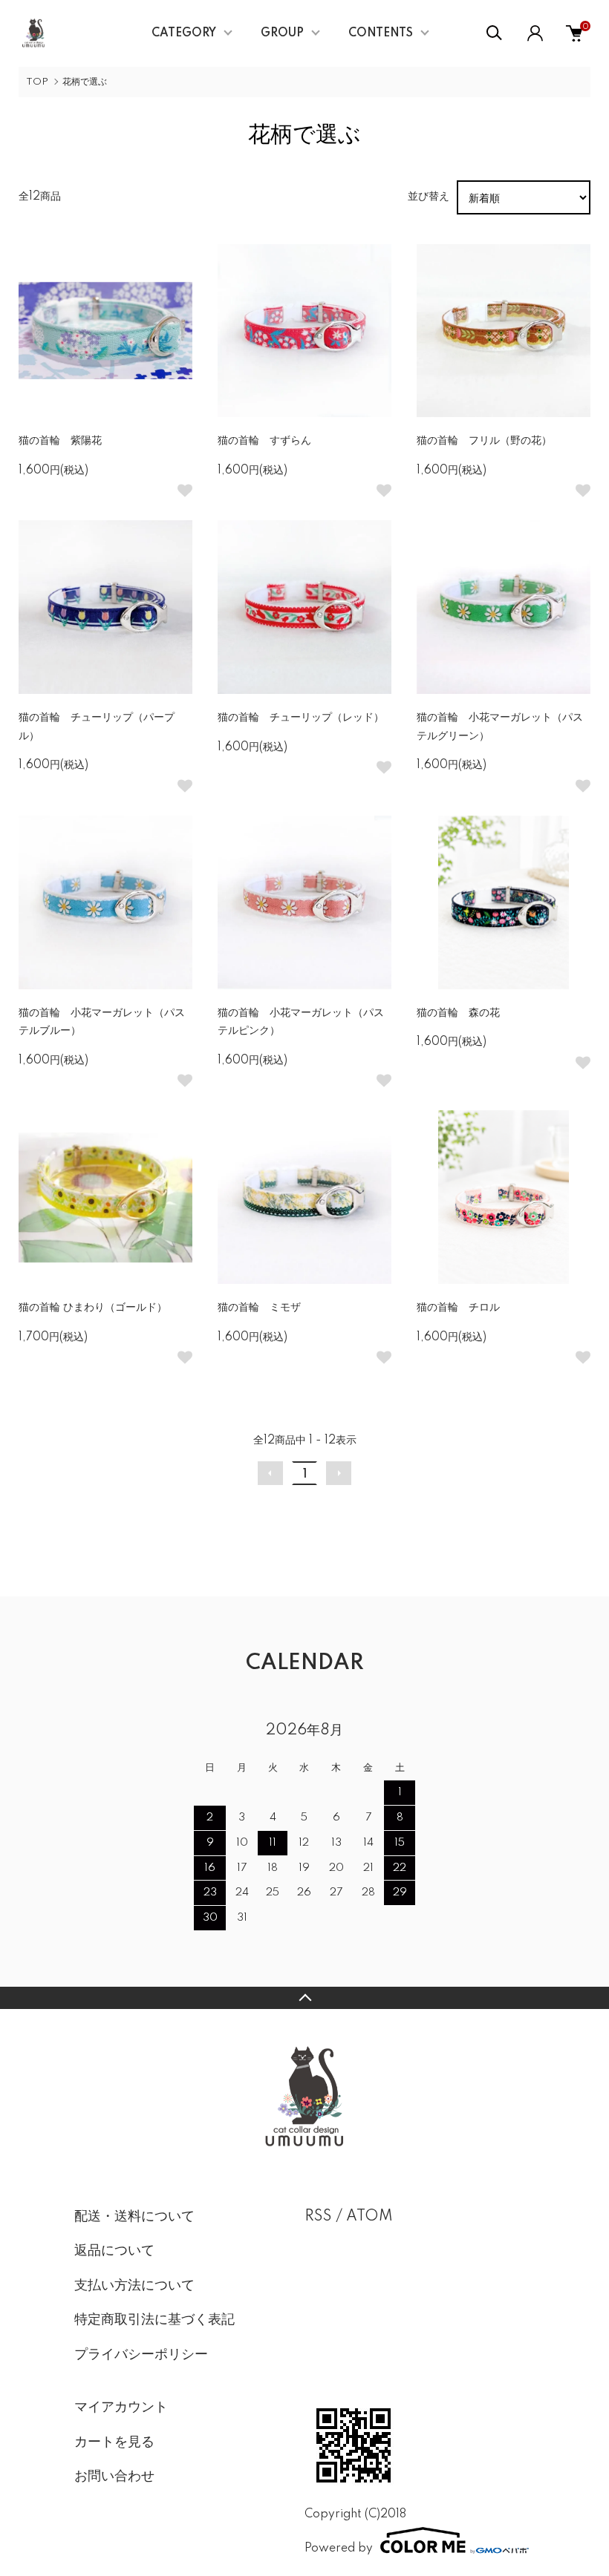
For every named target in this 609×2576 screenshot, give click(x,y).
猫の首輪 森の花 (458, 1013)
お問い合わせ (114, 2477)
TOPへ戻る (304, 1998)
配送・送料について (134, 2217)
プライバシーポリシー (141, 2355)
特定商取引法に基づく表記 (154, 2320)
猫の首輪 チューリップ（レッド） (301, 718)
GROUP (282, 33)
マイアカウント (121, 2408)
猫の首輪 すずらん (264, 441)
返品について (114, 2251)
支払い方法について (134, 2286)
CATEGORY (184, 33)
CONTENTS (381, 33)
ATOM (369, 2217)
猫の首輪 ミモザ (259, 1308)
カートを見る (114, 2442)
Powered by (339, 2548)
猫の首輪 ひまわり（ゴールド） (98, 1308)
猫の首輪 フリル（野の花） (484, 441)
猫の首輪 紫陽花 (60, 441)
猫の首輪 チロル (458, 1308)
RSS (318, 2217)
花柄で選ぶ (85, 82)
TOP (37, 82)
